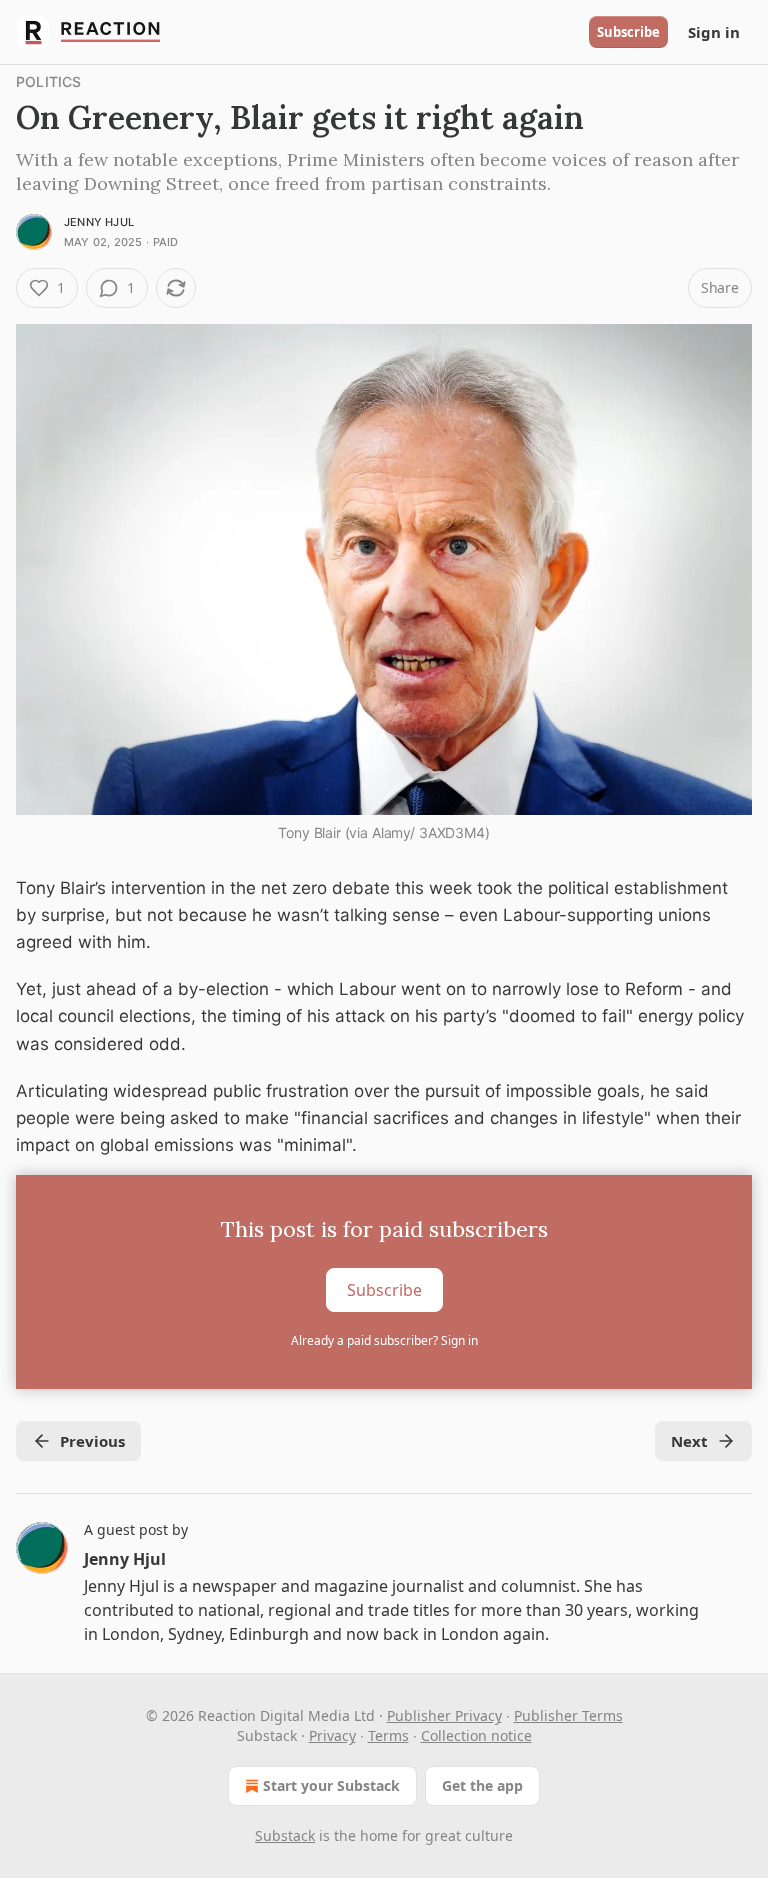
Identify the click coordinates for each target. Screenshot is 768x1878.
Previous (92, 1441)
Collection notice (476, 1735)
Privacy (332, 1735)
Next (689, 1441)
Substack (285, 1835)
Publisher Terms (568, 1715)
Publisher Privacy (444, 1715)
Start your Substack (331, 1785)
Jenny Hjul (99, 222)
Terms (388, 1735)
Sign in (714, 32)
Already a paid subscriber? (384, 1340)
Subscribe (628, 32)
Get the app (482, 1785)
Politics (49, 81)
